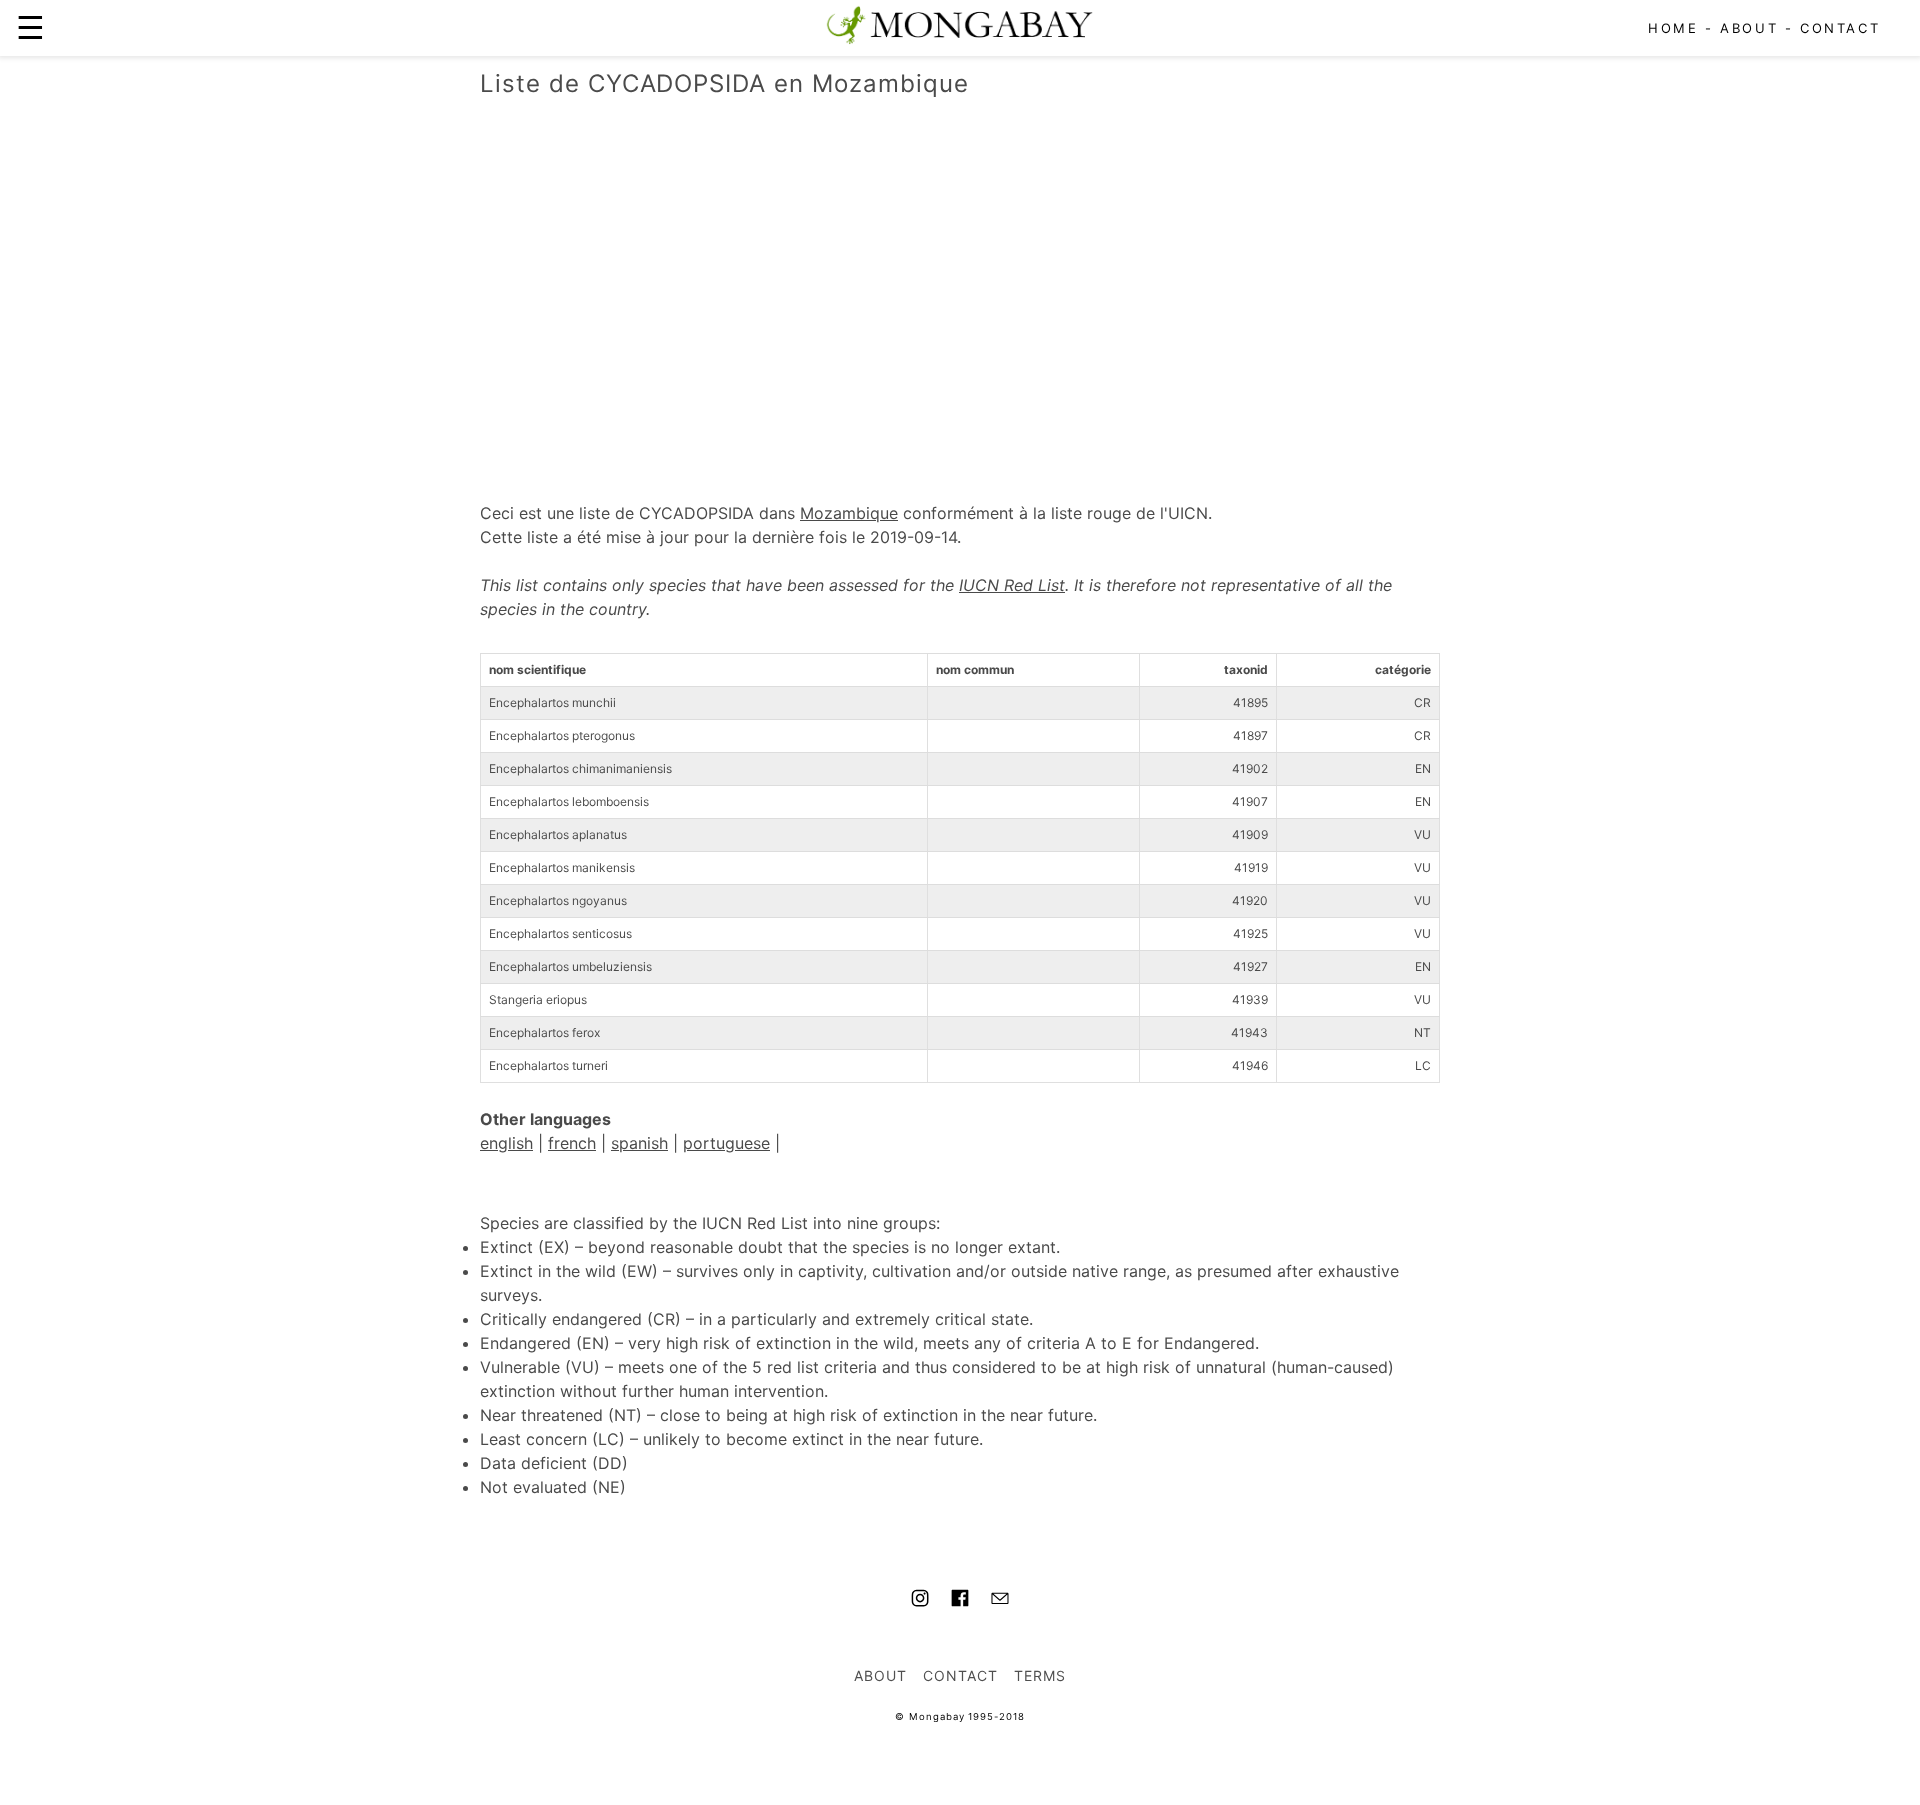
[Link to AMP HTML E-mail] (1000, 1601)
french (572, 1143)
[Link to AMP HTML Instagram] (920, 1601)
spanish (639, 1143)
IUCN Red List (1012, 585)
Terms (1040, 1675)
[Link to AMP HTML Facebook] (960, 1601)
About (1749, 28)
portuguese (726, 1143)
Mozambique (849, 513)
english (506, 1143)
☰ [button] (30, 27)
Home (1673, 28)
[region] (960, 279)
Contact (1840, 28)
